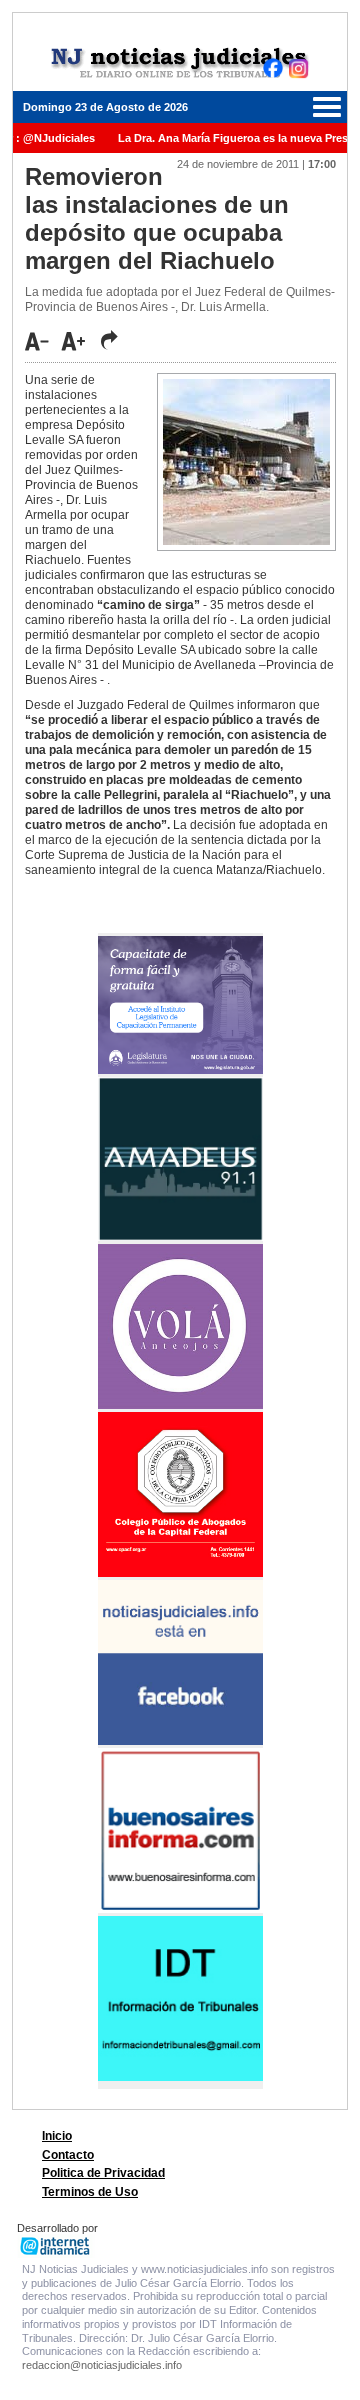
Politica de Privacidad (103, 2173)
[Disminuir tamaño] (42, 341)
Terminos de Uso (90, 2192)
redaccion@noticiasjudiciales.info (102, 2365)
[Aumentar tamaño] (79, 341)
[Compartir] (109, 340)
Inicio (57, 2136)
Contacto (68, 2155)
